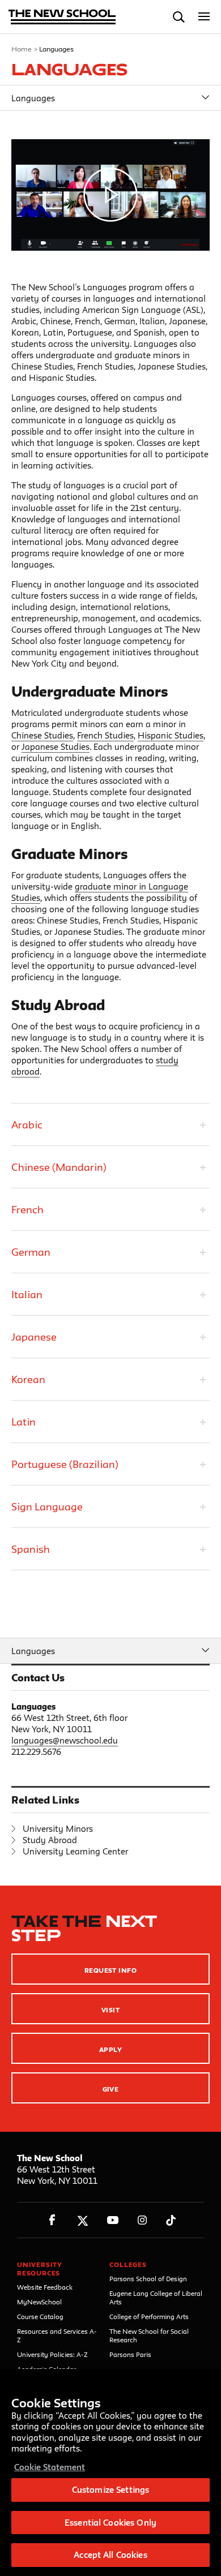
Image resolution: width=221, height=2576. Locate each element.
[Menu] (204, 17)
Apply (110, 2049)
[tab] (110, 1124)
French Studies (105, 735)
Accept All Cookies (110, 2555)
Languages (33, 98)
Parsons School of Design (148, 2279)
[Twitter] (82, 2220)
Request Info (111, 1970)
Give (111, 2089)
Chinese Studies (42, 735)
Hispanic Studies (171, 735)
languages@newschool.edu (65, 1740)
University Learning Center (75, 1851)
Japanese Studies (56, 747)
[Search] (179, 17)
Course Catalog (40, 2317)
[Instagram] (143, 2220)
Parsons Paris (130, 2354)
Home (22, 49)
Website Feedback (45, 2287)
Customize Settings (110, 2490)
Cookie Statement (50, 2467)
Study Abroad (50, 1840)
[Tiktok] (171, 2220)
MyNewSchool (39, 2302)
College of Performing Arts (149, 2317)
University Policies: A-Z (52, 2354)
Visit (110, 2010)
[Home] (62, 18)
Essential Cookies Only (110, 2523)
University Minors (58, 1829)
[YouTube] (112, 2220)
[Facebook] (52, 2220)
